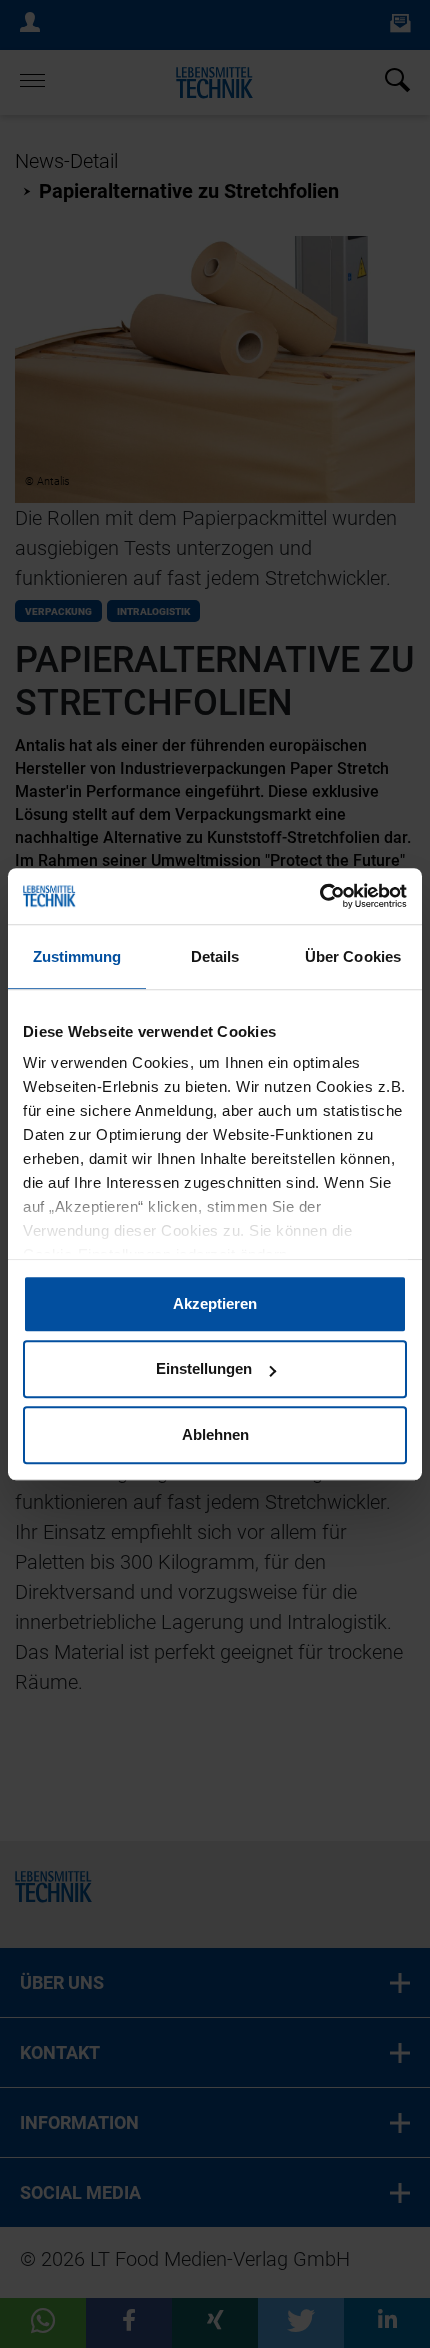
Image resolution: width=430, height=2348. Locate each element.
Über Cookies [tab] (353, 956)
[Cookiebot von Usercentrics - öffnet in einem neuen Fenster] (319, 896)
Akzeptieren (215, 1303)
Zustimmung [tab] (77, 956)
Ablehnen (215, 1434)
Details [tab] (215, 956)
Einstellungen (204, 1368)
